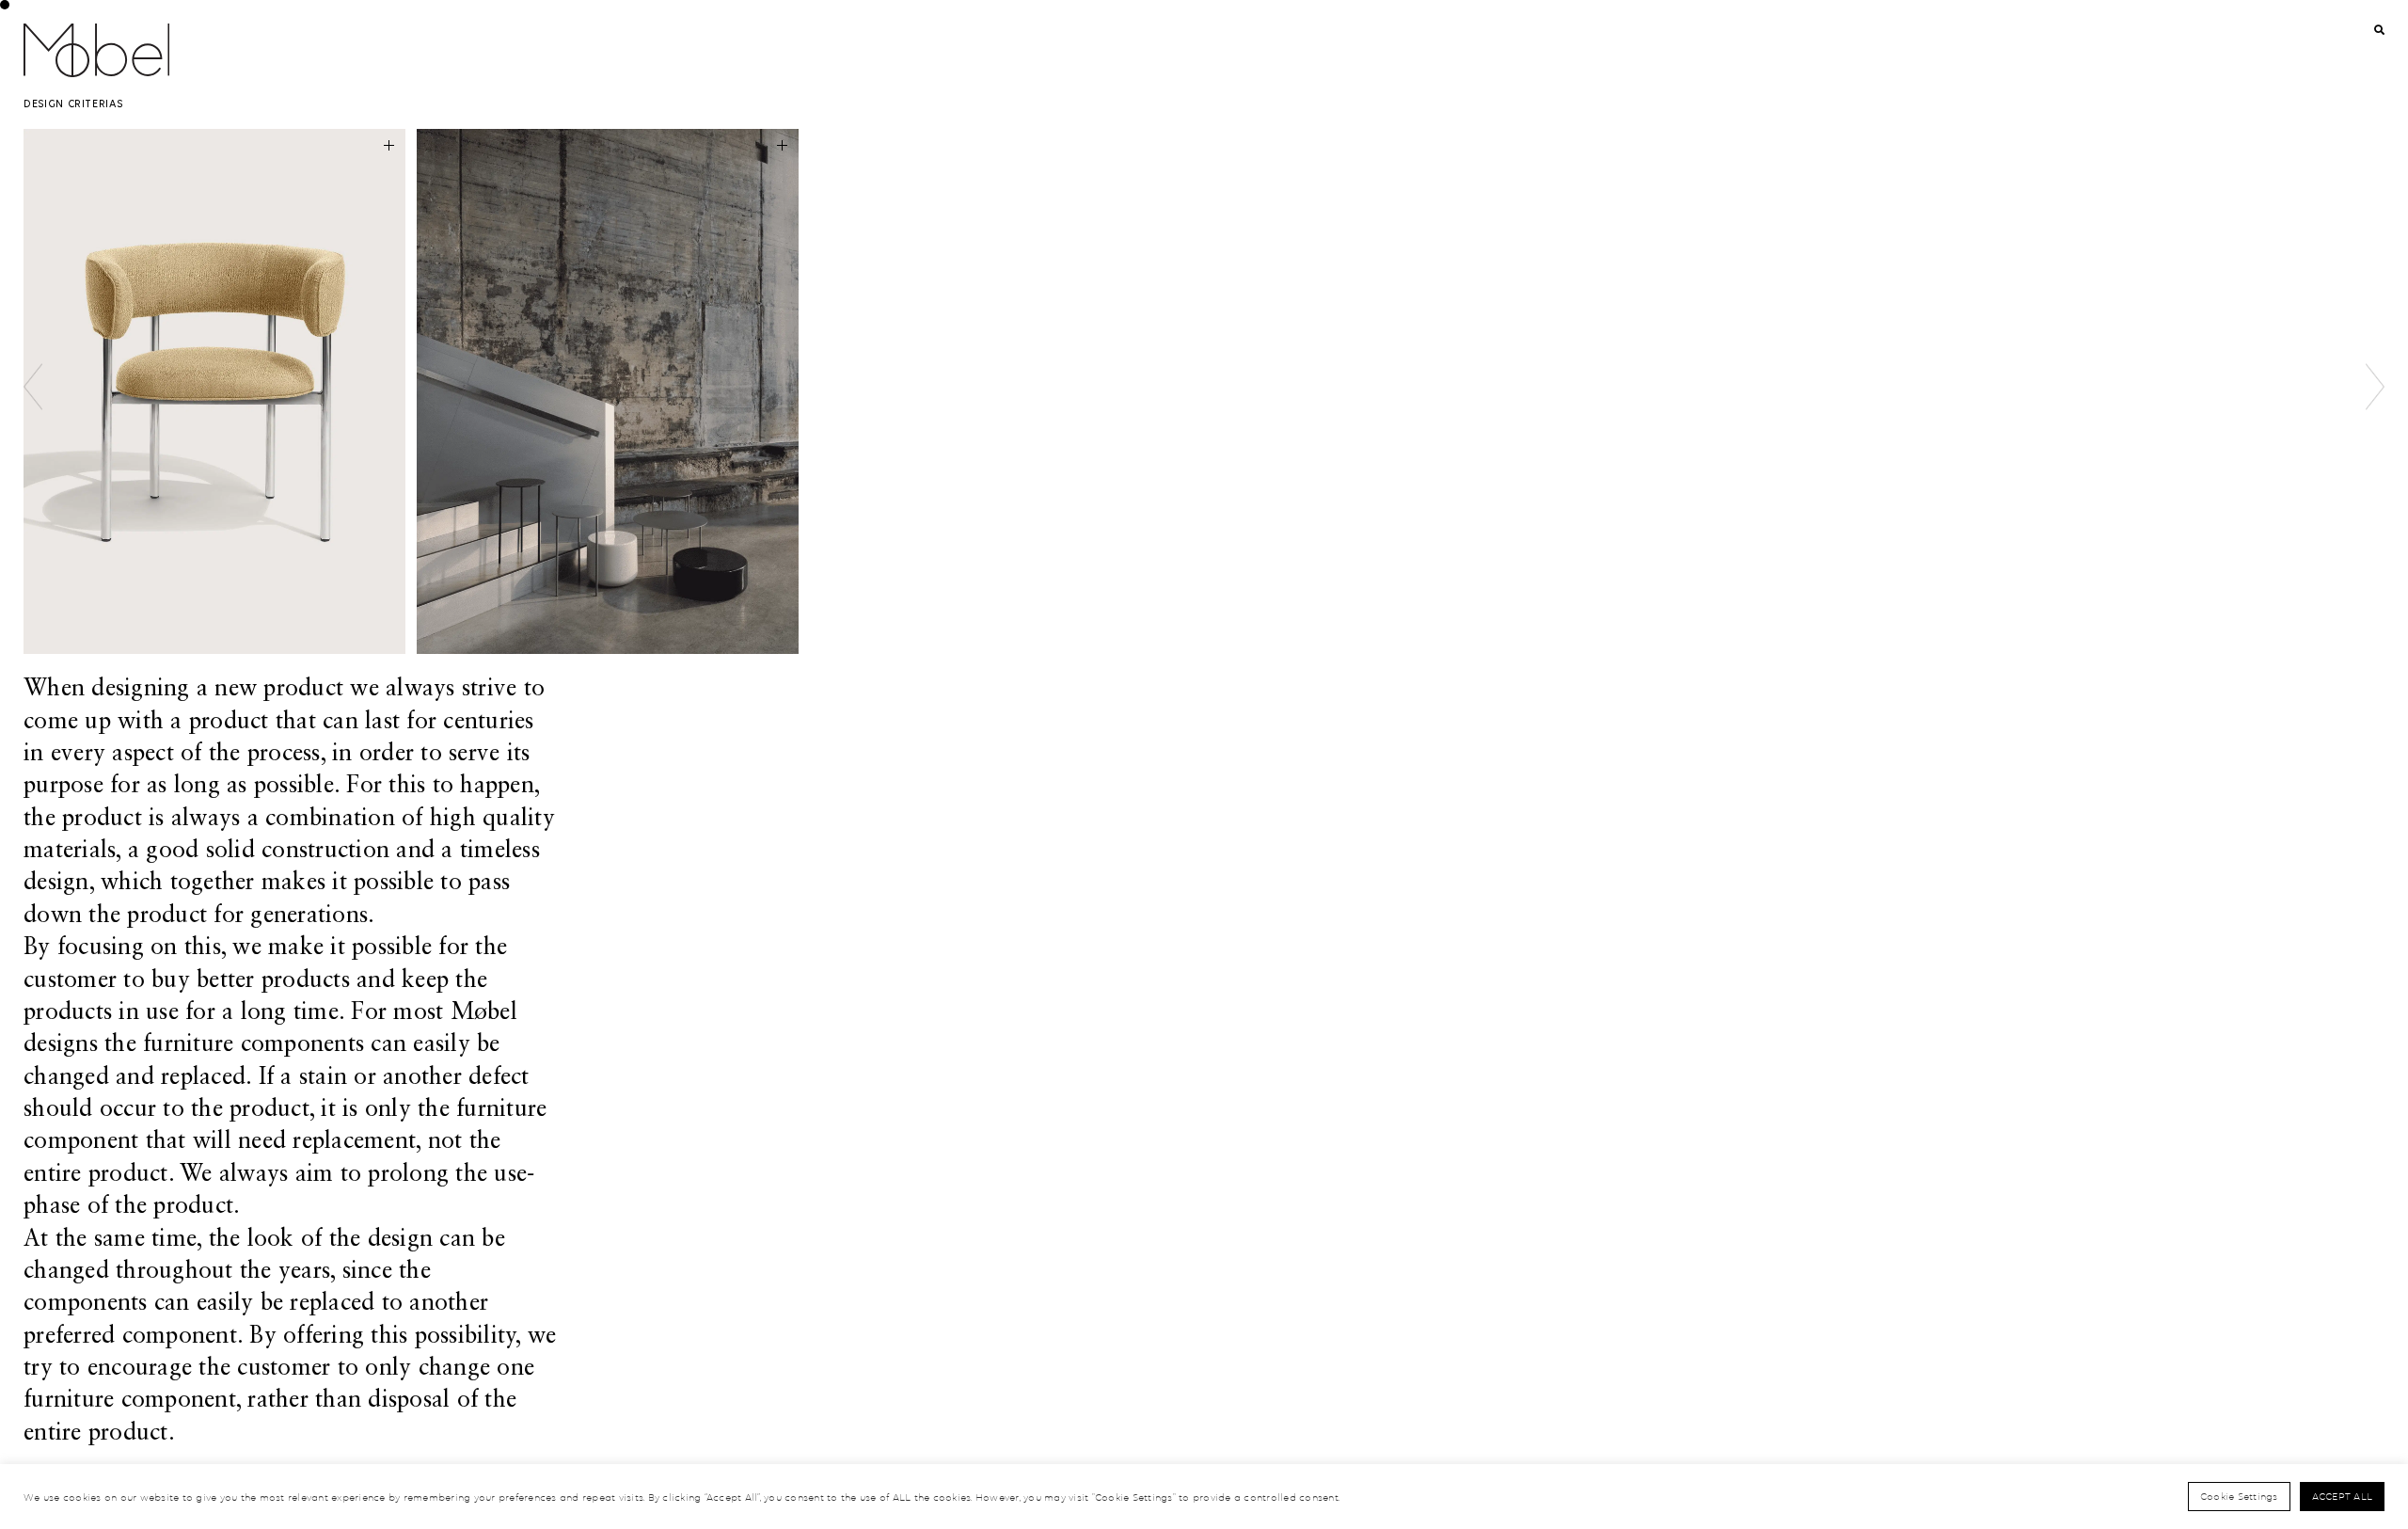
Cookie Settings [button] (2239, 1496)
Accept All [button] (2343, 1496)
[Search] (2380, 31)
